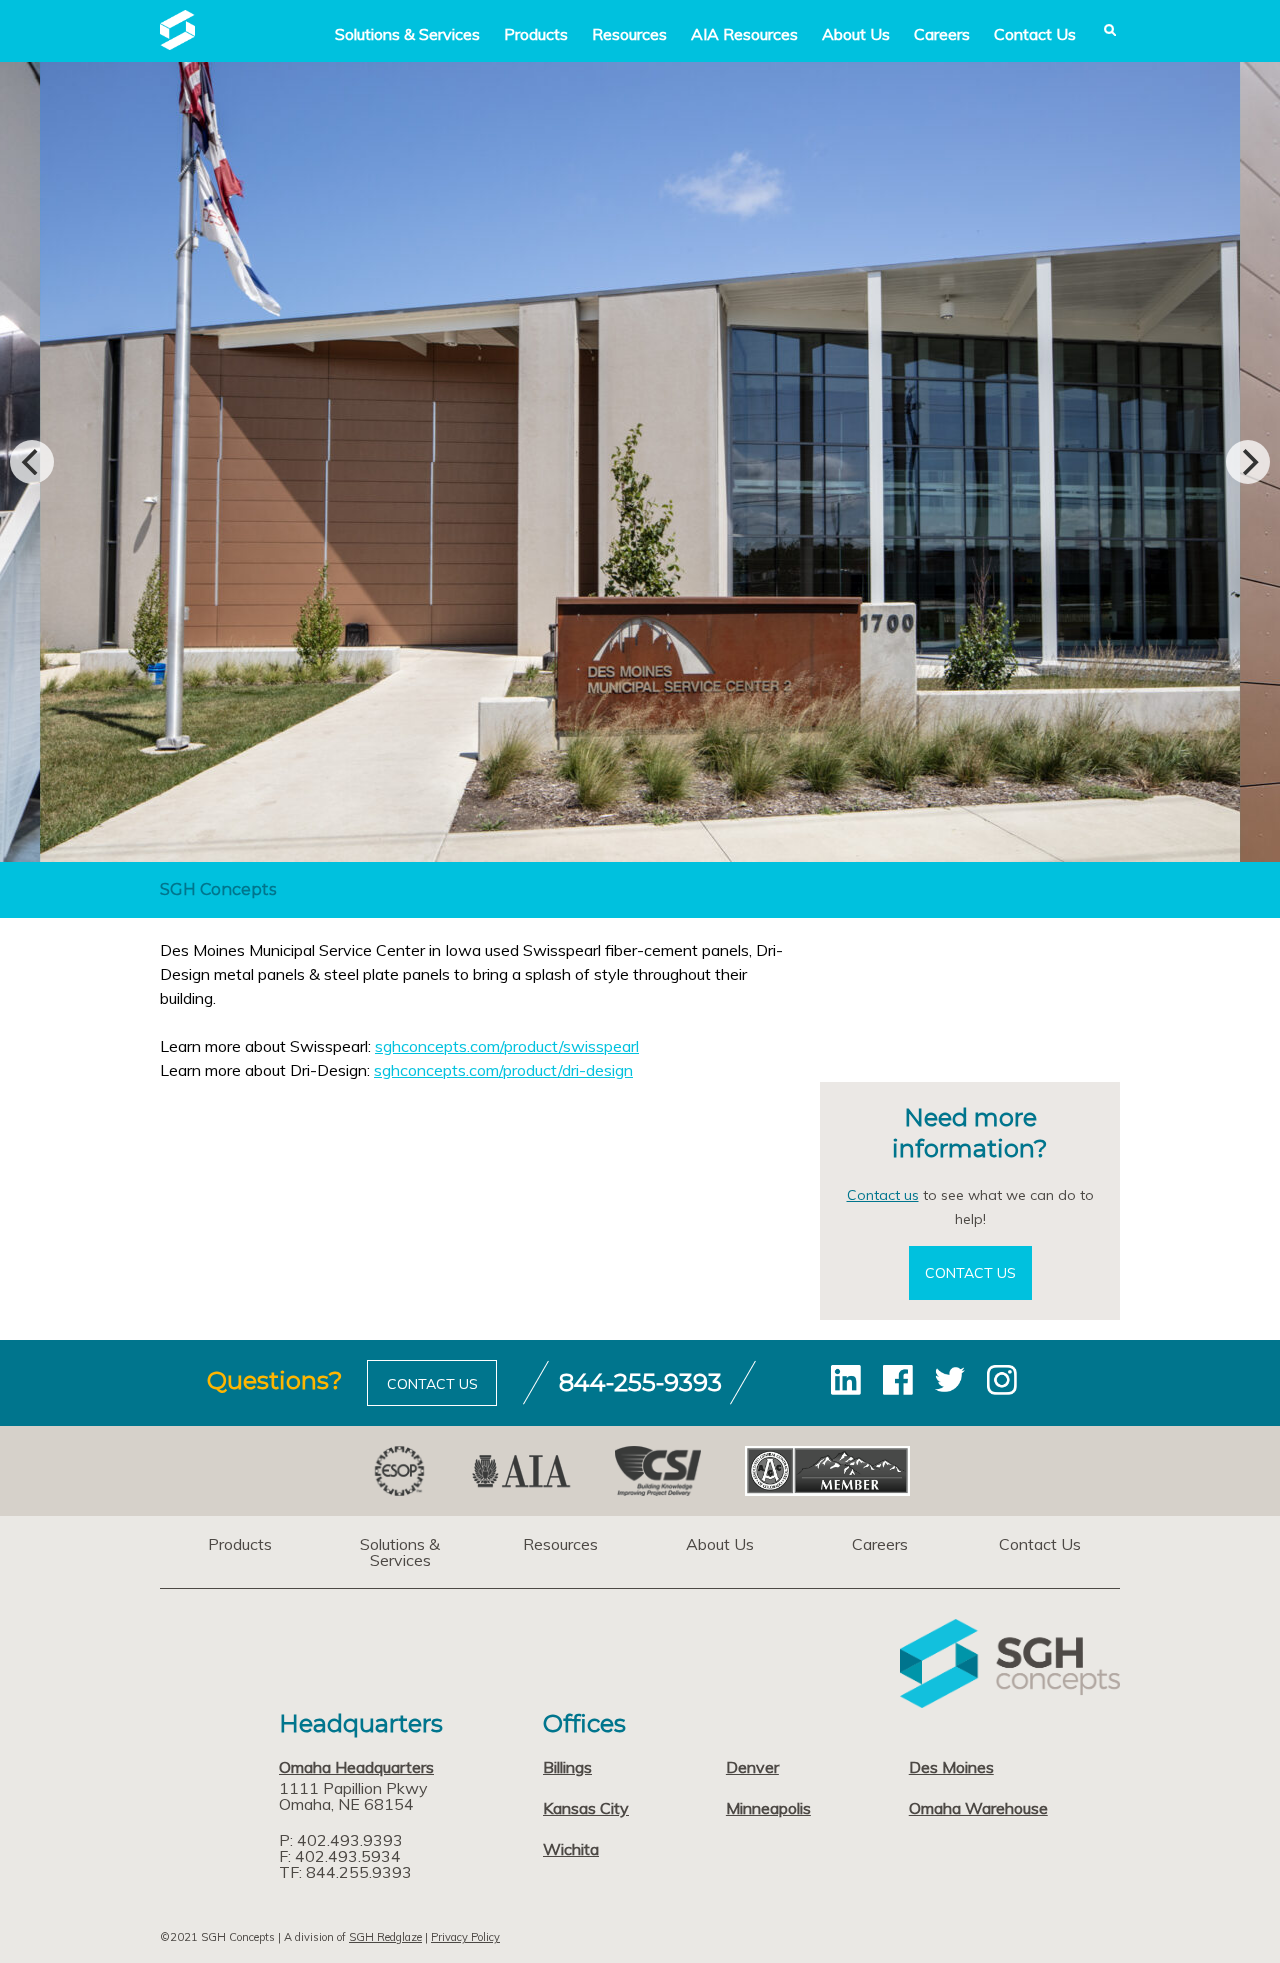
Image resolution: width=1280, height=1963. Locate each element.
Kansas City (586, 1808)
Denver (752, 1767)
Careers (942, 34)
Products (536, 34)
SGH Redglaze (385, 1937)
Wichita (571, 1849)
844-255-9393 (640, 1382)
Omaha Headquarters (356, 1767)
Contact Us (1035, 34)
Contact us (883, 1195)
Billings (567, 1767)
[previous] (32, 462)
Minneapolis (768, 1808)
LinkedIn (846, 1380)
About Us (856, 34)
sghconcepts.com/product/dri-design (503, 1070)
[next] (1248, 462)
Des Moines (951, 1767)
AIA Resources (744, 34)
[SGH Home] (177, 44)
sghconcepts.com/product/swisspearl (507, 1046)
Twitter (950, 1380)
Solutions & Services (400, 1552)
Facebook (898, 1380)
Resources (629, 34)
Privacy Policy (465, 1937)
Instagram (1002, 1380)
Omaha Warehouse (978, 1808)
